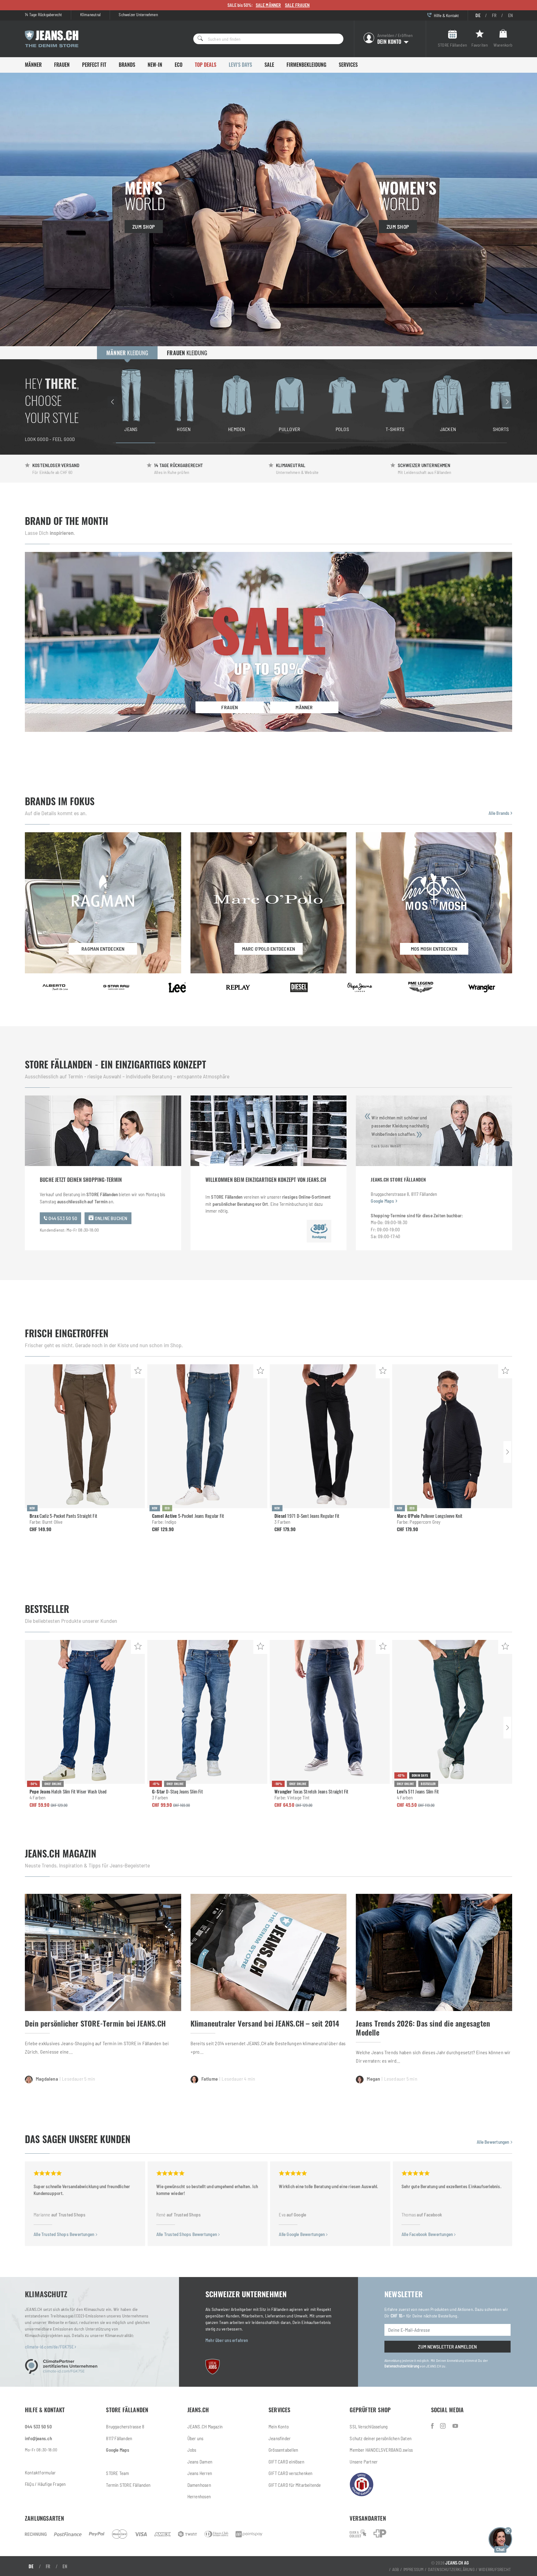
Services (348, 65)
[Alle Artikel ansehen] (55, 987)
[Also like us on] (444, 2426)
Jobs (192, 2450)
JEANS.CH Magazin (205, 2427)
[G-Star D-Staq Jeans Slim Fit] (207, 1712)
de (478, 15)
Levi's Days (240, 65)
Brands (127, 65)
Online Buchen (111, 1218)
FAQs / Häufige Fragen (45, 2484)
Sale (269, 65)
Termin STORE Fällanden (128, 2485)
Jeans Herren (200, 2473)
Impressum (414, 2569)
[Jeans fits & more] (455, 2426)
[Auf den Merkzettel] (138, 1371)
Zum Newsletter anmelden (447, 2346)
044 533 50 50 (62, 1218)
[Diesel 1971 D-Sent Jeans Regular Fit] (330, 1436)
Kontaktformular (40, 2473)
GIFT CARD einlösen (286, 2462)
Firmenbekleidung (306, 65)
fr (494, 15)
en (510, 15)
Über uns (195, 2438)
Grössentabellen (283, 2450)
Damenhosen (199, 2485)
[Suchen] (198, 39)
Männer (33, 65)
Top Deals (206, 65)
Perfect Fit (94, 65)
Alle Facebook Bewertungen (428, 2234)
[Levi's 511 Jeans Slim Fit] (452, 1712)
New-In (155, 65)
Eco (179, 65)
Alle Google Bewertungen (302, 2234)
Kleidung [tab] (127, 353)
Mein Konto (279, 2427)
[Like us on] (433, 2426)
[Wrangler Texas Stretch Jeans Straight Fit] (330, 1712)
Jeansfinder (280, 2438)
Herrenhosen (199, 2496)
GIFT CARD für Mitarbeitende (295, 2485)
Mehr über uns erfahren (227, 2340)
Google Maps (382, 1201)
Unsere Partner (364, 2462)
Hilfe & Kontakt (446, 15)
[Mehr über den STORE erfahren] (319, 1231)
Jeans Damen (200, 2462)
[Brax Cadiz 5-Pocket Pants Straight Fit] (85, 1436)
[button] (500, 2539)
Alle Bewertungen (493, 2142)
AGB (396, 2569)
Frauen (62, 65)
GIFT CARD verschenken (290, 2473)
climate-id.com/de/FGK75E (50, 2347)
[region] (310, 402)
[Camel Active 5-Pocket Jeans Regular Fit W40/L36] (207, 1436)
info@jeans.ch (38, 2438)
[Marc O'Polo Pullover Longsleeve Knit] (452, 1436)
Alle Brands (500, 813)
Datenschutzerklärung (402, 2366)
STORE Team (117, 2473)
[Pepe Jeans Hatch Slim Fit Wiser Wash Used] (85, 1712)
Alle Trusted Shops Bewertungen (64, 2234)
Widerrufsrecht (495, 2569)
